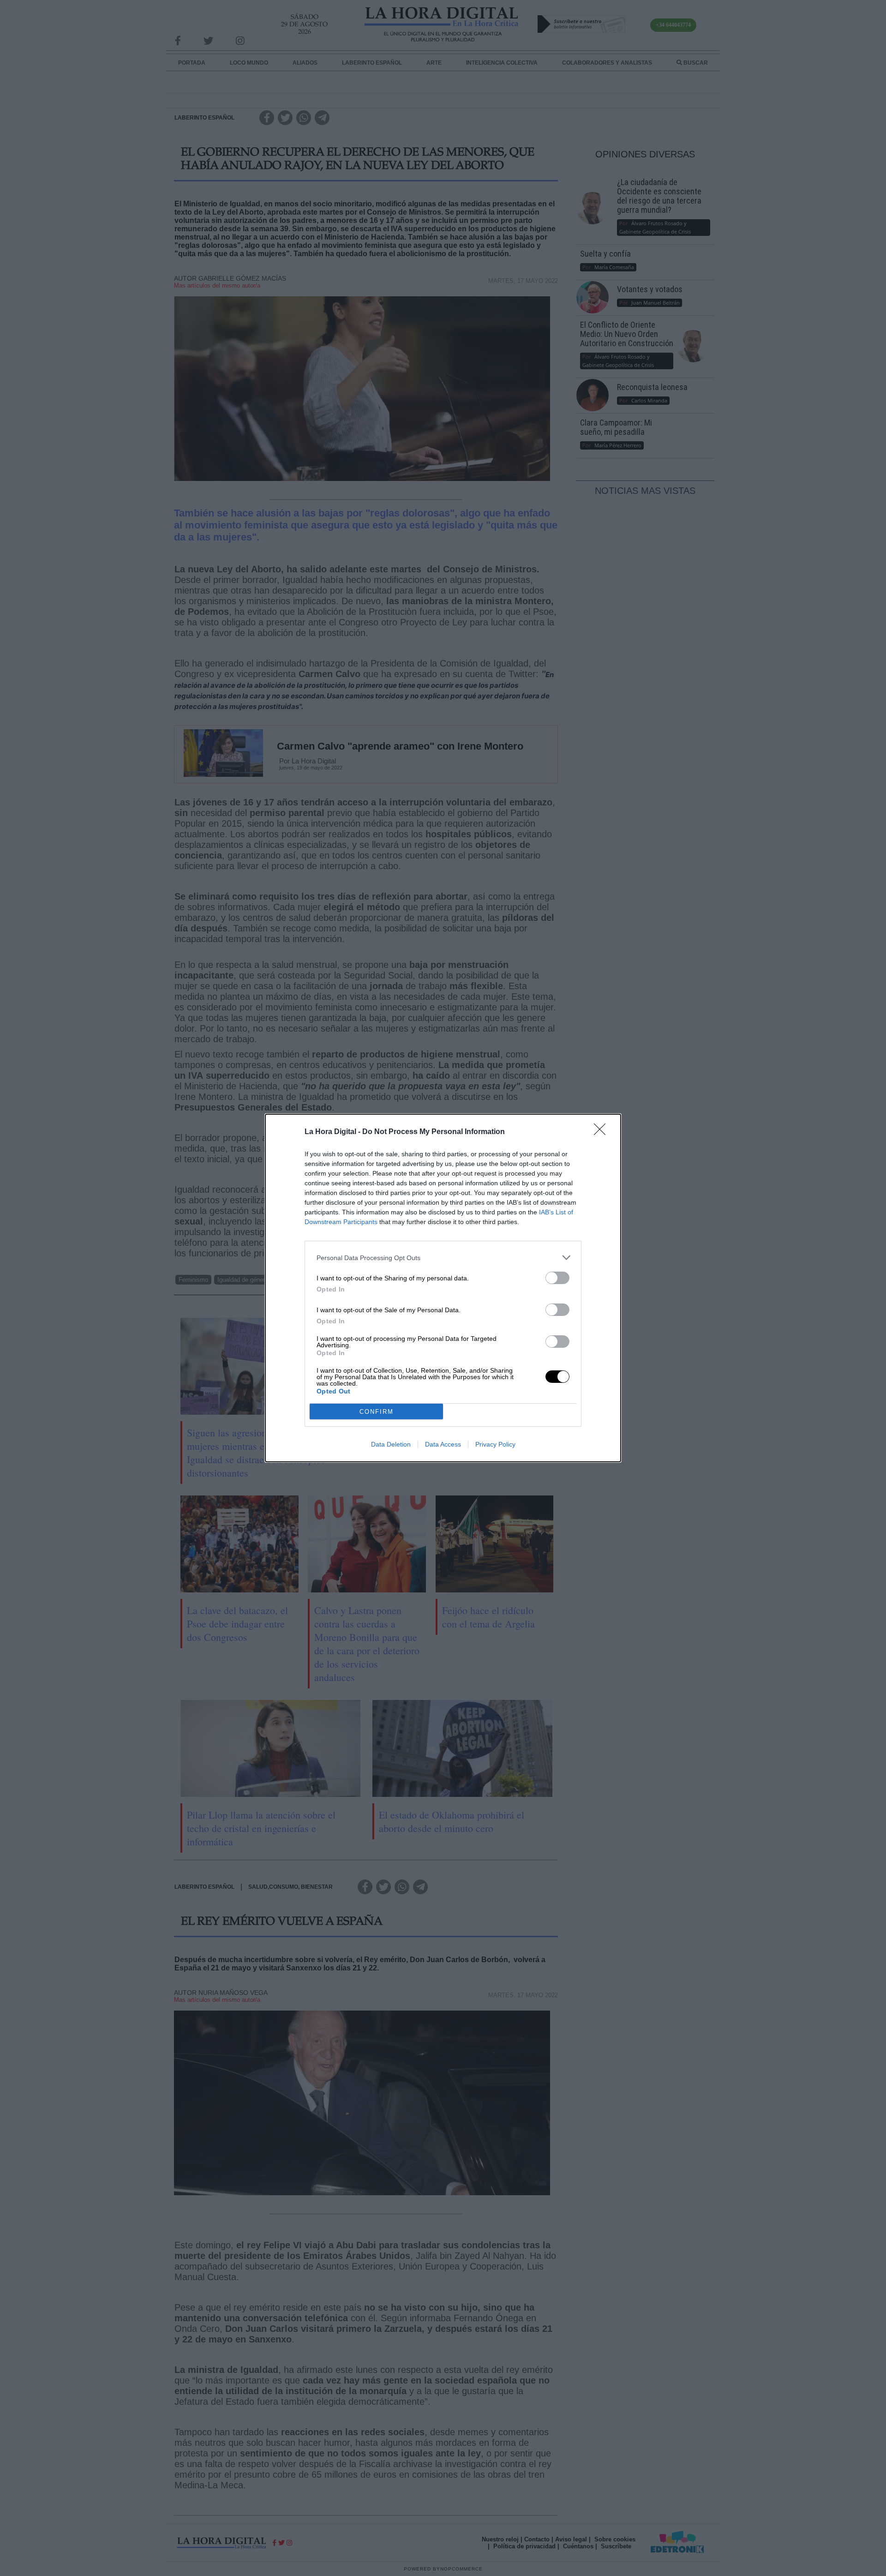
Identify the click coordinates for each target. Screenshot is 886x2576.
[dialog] (443, 1288)
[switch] (557, 1278)
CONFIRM (377, 1412)
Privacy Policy (495, 1444)
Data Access (443, 1444)
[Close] (603, 1132)
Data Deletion (391, 1444)
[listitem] (443, 1258)
